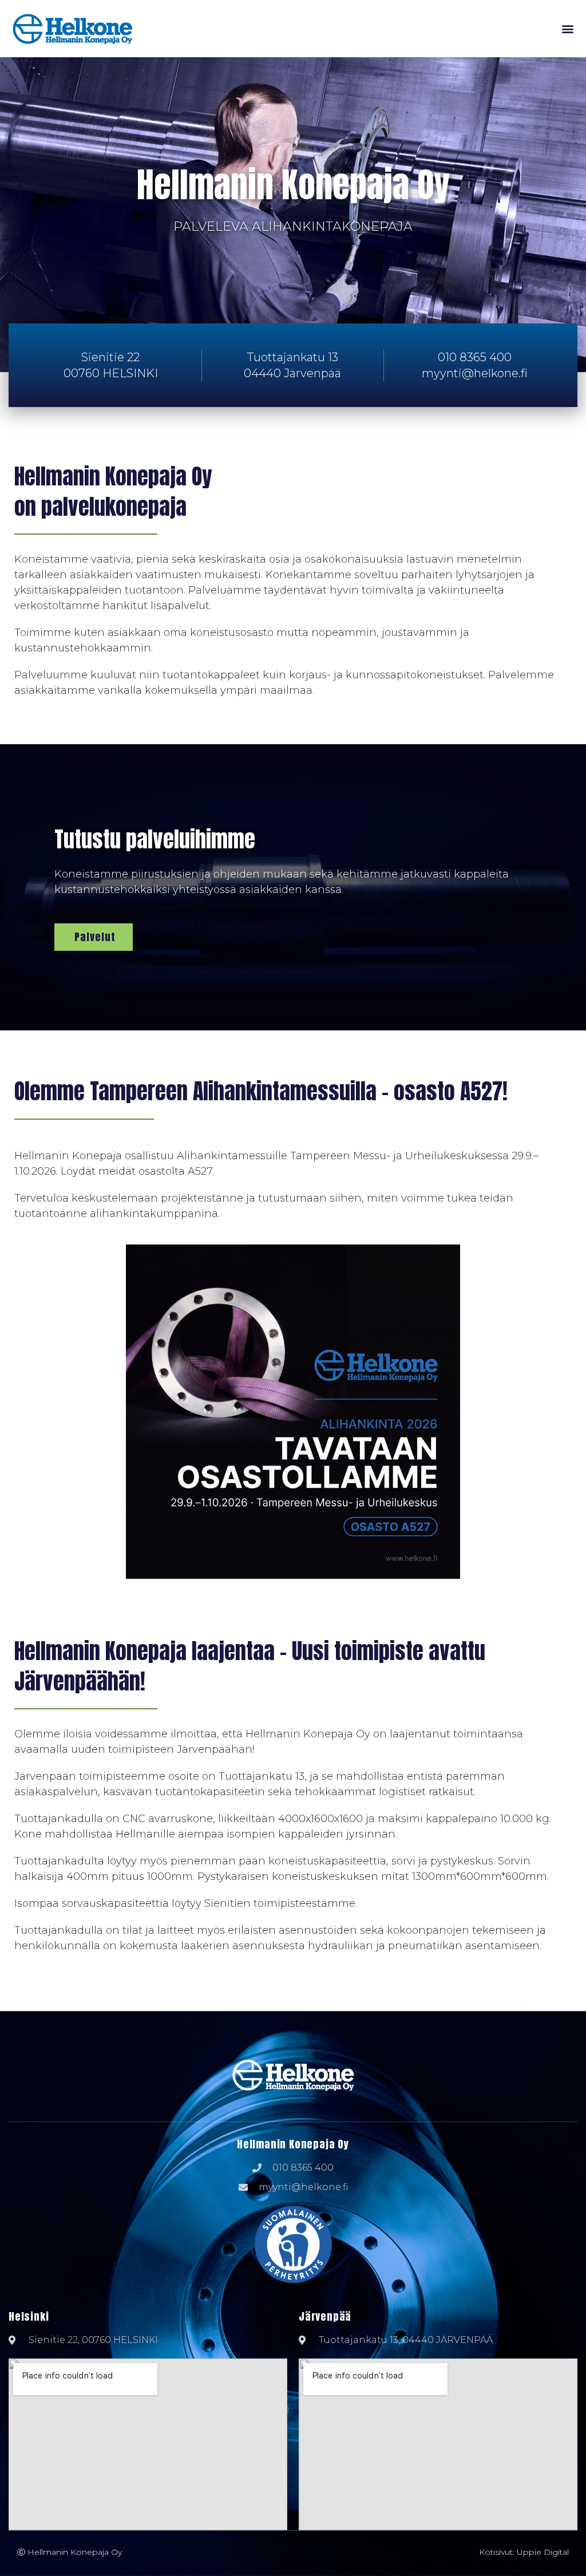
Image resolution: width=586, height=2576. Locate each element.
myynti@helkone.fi (475, 373)
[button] (568, 29)
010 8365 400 (475, 357)
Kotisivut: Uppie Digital (524, 2552)
